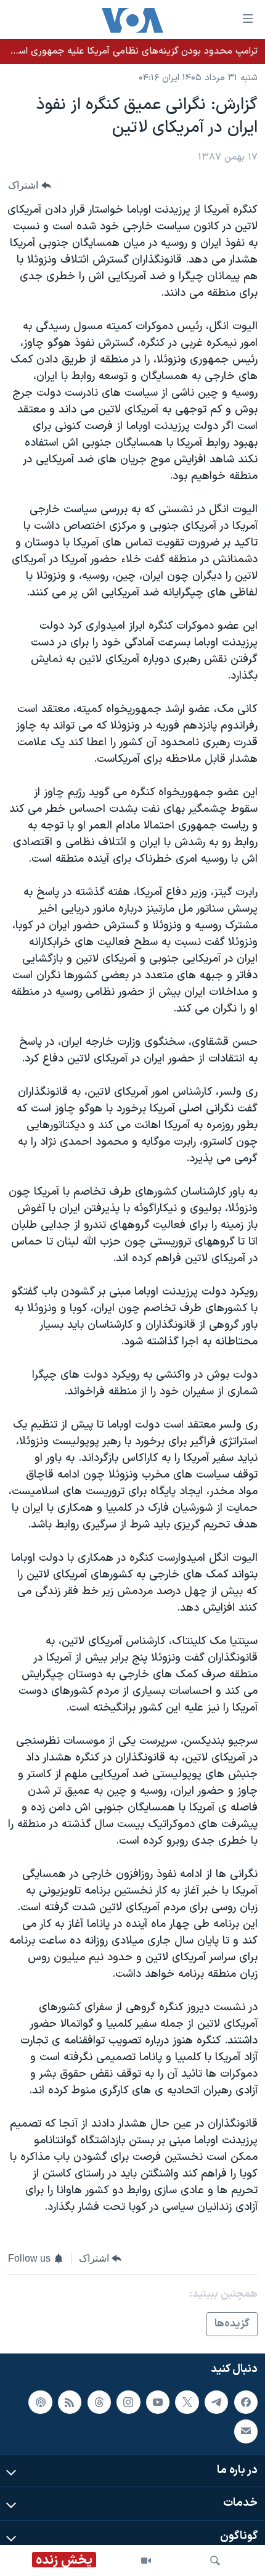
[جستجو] (215, 2561)
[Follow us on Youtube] (158, 2402)
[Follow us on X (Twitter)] (187, 2402)
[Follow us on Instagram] (128, 2402)
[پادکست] (40, 2402)
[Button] (30, 186)
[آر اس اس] (70, 2402)
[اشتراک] (246, 2432)
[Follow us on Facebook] (246, 2402)
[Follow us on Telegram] (216, 2402)
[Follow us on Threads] (99, 2402)
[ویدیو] (146, 2561)
